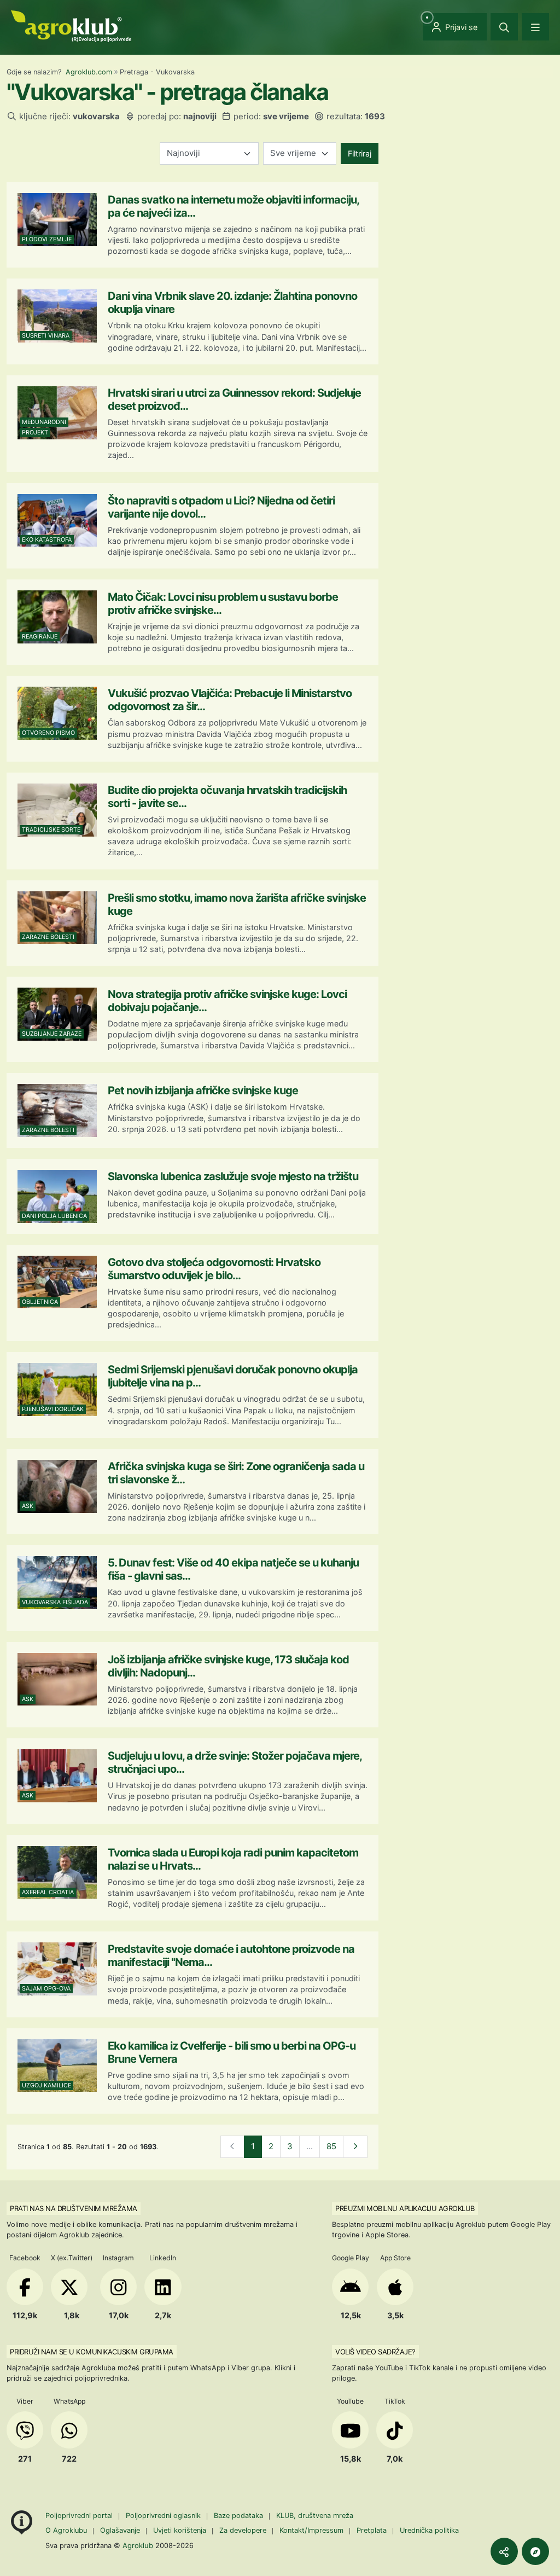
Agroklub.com (89, 72)
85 (331, 2146)
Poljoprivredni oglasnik (164, 2516)
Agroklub (138, 2545)
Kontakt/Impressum (311, 2530)
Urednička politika (429, 2530)
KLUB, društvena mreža (315, 2516)
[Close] (504, 27)
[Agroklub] (71, 25)
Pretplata (372, 2530)
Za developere (243, 2530)
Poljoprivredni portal (80, 2516)
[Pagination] (355, 2147)
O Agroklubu (66, 2530)
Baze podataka (240, 2516)
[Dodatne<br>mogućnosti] (535, 2551)
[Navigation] (535, 27)
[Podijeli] (504, 2551)
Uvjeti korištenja (180, 2530)
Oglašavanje (120, 2530)
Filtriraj (360, 153)
